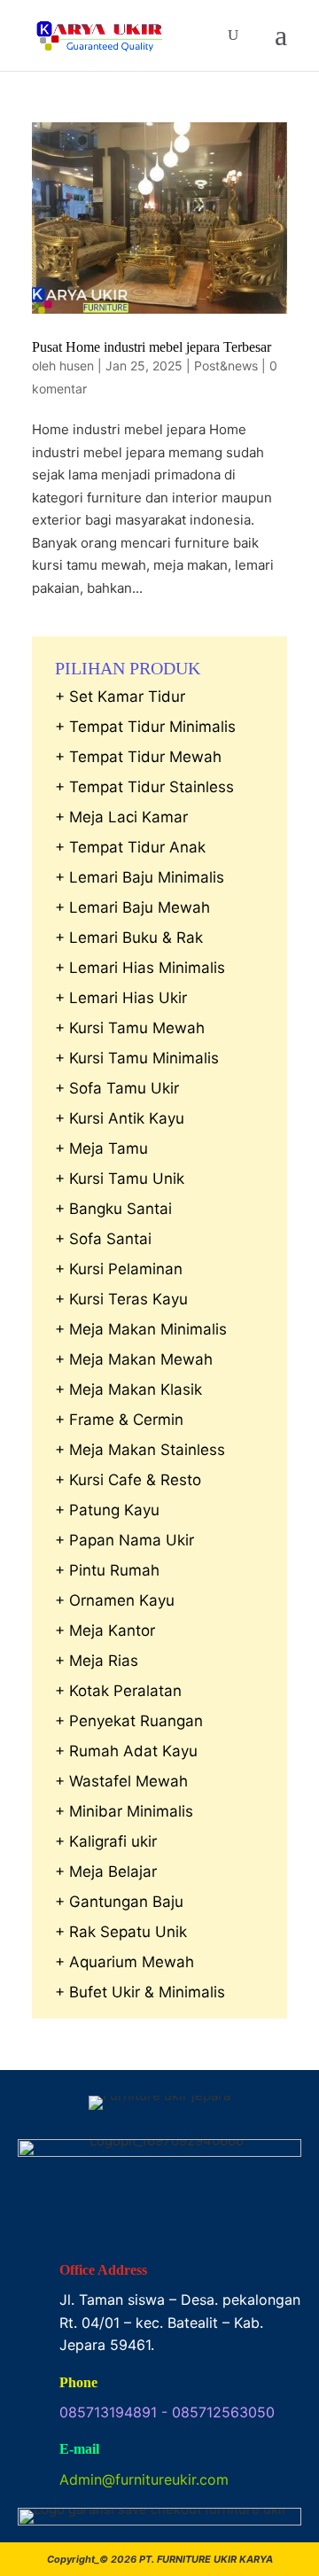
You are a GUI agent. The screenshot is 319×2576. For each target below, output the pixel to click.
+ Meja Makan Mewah (134, 1359)
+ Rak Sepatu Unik (121, 1932)
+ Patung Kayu (107, 1510)
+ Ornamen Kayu (115, 1600)
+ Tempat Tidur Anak (130, 847)
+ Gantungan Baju (119, 1902)
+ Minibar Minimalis (124, 1811)
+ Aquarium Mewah (124, 1962)
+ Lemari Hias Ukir (121, 998)
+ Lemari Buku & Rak (129, 938)
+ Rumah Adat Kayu (126, 1751)
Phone (78, 2382)
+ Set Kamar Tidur (120, 697)
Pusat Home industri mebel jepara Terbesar (152, 347)
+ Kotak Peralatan (118, 1691)
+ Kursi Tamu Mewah (130, 1028)
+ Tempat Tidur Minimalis (145, 727)
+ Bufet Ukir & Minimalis (140, 1992)
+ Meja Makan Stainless (140, 1450)
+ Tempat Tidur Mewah (138, 757)
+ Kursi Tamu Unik (120, 1179)
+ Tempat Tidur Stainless (144, 787)
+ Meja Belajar (106, 1872)
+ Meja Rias (97, 1661)
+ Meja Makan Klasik (128, 1389)
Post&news (226, 366)
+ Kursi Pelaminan (119, 1269)
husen (77, 366)
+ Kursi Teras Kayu (121, 1299)
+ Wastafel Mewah (121, 1781)
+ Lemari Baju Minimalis (140, 877)
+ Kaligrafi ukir (106, 1841)
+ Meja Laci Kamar (121, 817)
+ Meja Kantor (105, 1630)
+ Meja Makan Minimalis (141, 1329)
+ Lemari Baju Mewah (132, 907)
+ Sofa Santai (103, 1239)
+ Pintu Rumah (107, 1570)
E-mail (79, 2449)
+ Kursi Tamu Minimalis (137, 1058)
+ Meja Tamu (101, 1148)
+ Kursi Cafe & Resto (128, 1480)
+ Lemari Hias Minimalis (140, 968)
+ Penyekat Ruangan (129, 1721)
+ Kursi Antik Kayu (120, 1118)
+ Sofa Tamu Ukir (117, 1088)
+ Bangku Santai (113, 1209)
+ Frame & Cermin (119, 1420)
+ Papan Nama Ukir (124, 1540)
